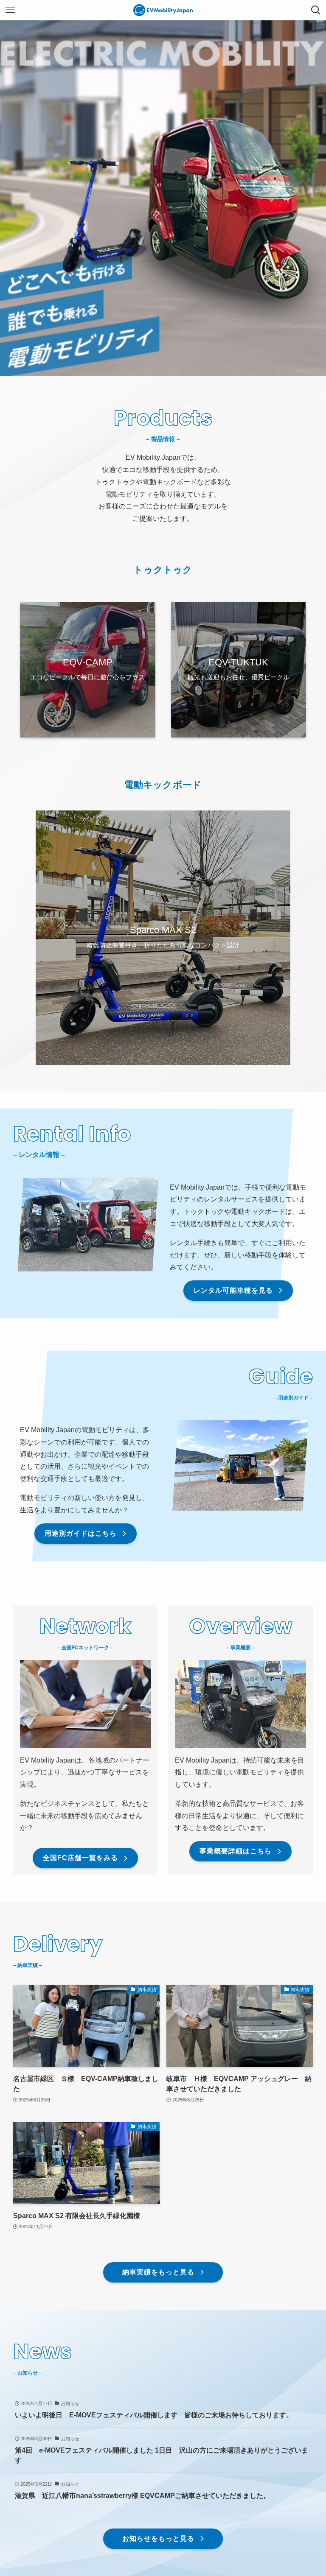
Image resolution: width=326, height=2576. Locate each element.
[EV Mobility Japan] (163, 10)
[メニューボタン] (10, 10)
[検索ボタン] (316, 10)
